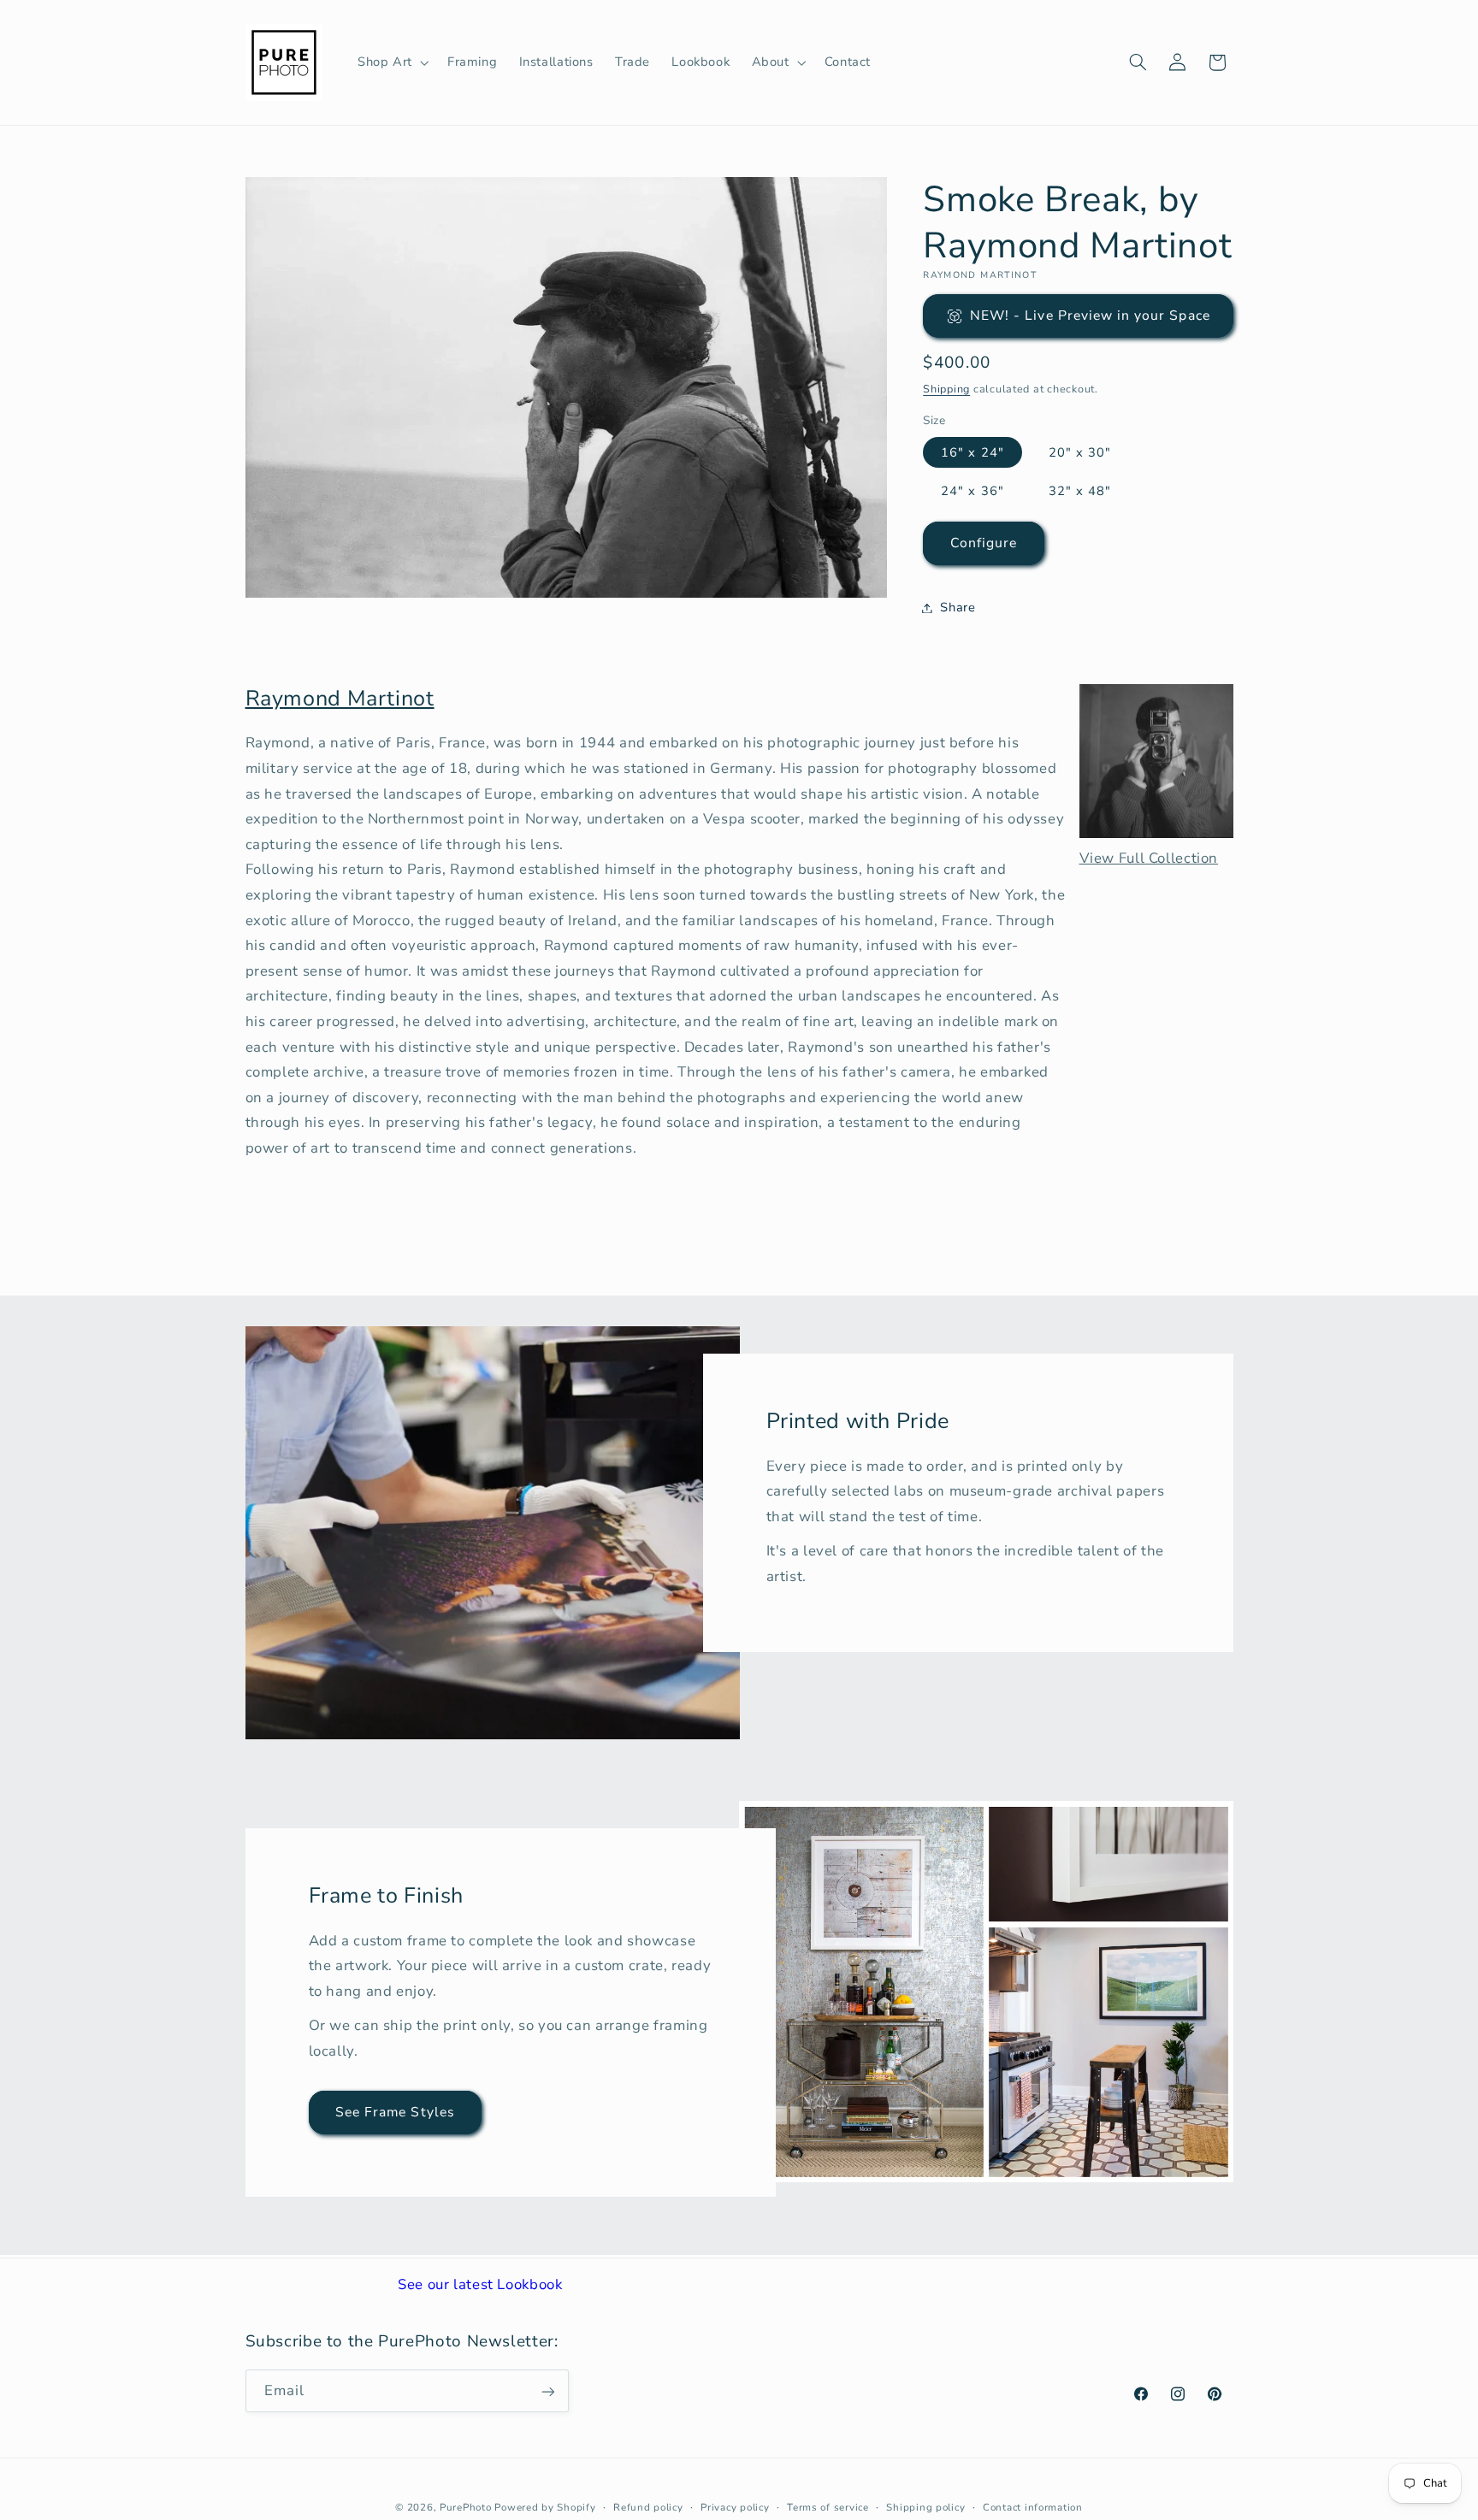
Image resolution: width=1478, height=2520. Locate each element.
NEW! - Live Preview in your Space (1090, 316)
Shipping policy (925, 2507)
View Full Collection (1149, 858)
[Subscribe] (547, 2391)
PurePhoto (466, 2507)
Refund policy (648, 2507)
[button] (391, 62)
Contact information (1033, 2507)
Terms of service (828, 2507)
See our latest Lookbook (480, 2284)
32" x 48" (1080, 491)
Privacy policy (735, 2507)
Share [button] (958, 607)
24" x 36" (972, 491)
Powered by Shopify (545, 2507)
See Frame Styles (395, 2112)
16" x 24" (972, 452)
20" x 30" (1080, 452)
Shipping (946, 389)
